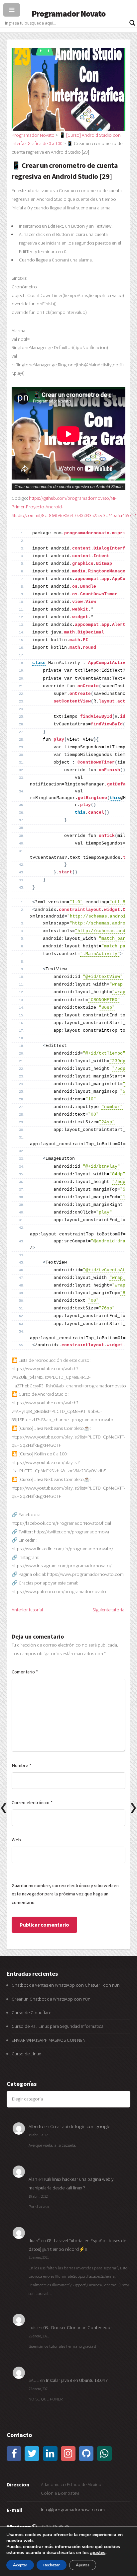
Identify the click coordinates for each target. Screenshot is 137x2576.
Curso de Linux (26, 2054)
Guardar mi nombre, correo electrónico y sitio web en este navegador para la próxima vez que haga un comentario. (65, 1894)
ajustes (98, 2553)
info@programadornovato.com (73, 2510)
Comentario (25, 1672)
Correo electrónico (32, 1803)
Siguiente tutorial (109, 1610)
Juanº (34, 2241)
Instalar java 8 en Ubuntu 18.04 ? (77, 2380)
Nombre (21, 1765)
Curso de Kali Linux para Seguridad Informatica (58, 2026)
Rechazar (52, 2565)
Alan (33, 2179)
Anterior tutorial (27, 1610)
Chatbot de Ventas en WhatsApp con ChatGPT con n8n (66, 1985)
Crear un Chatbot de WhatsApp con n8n (51, 1999)
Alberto (36, 2126)
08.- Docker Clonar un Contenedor (78, 2327)
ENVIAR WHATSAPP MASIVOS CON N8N (49, 2040)
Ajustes (83, 2565)
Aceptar (20, 2565)
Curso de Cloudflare (31, 2013)
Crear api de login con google (80, 2126)
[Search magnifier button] (132, 23)
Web (16, 1840)
